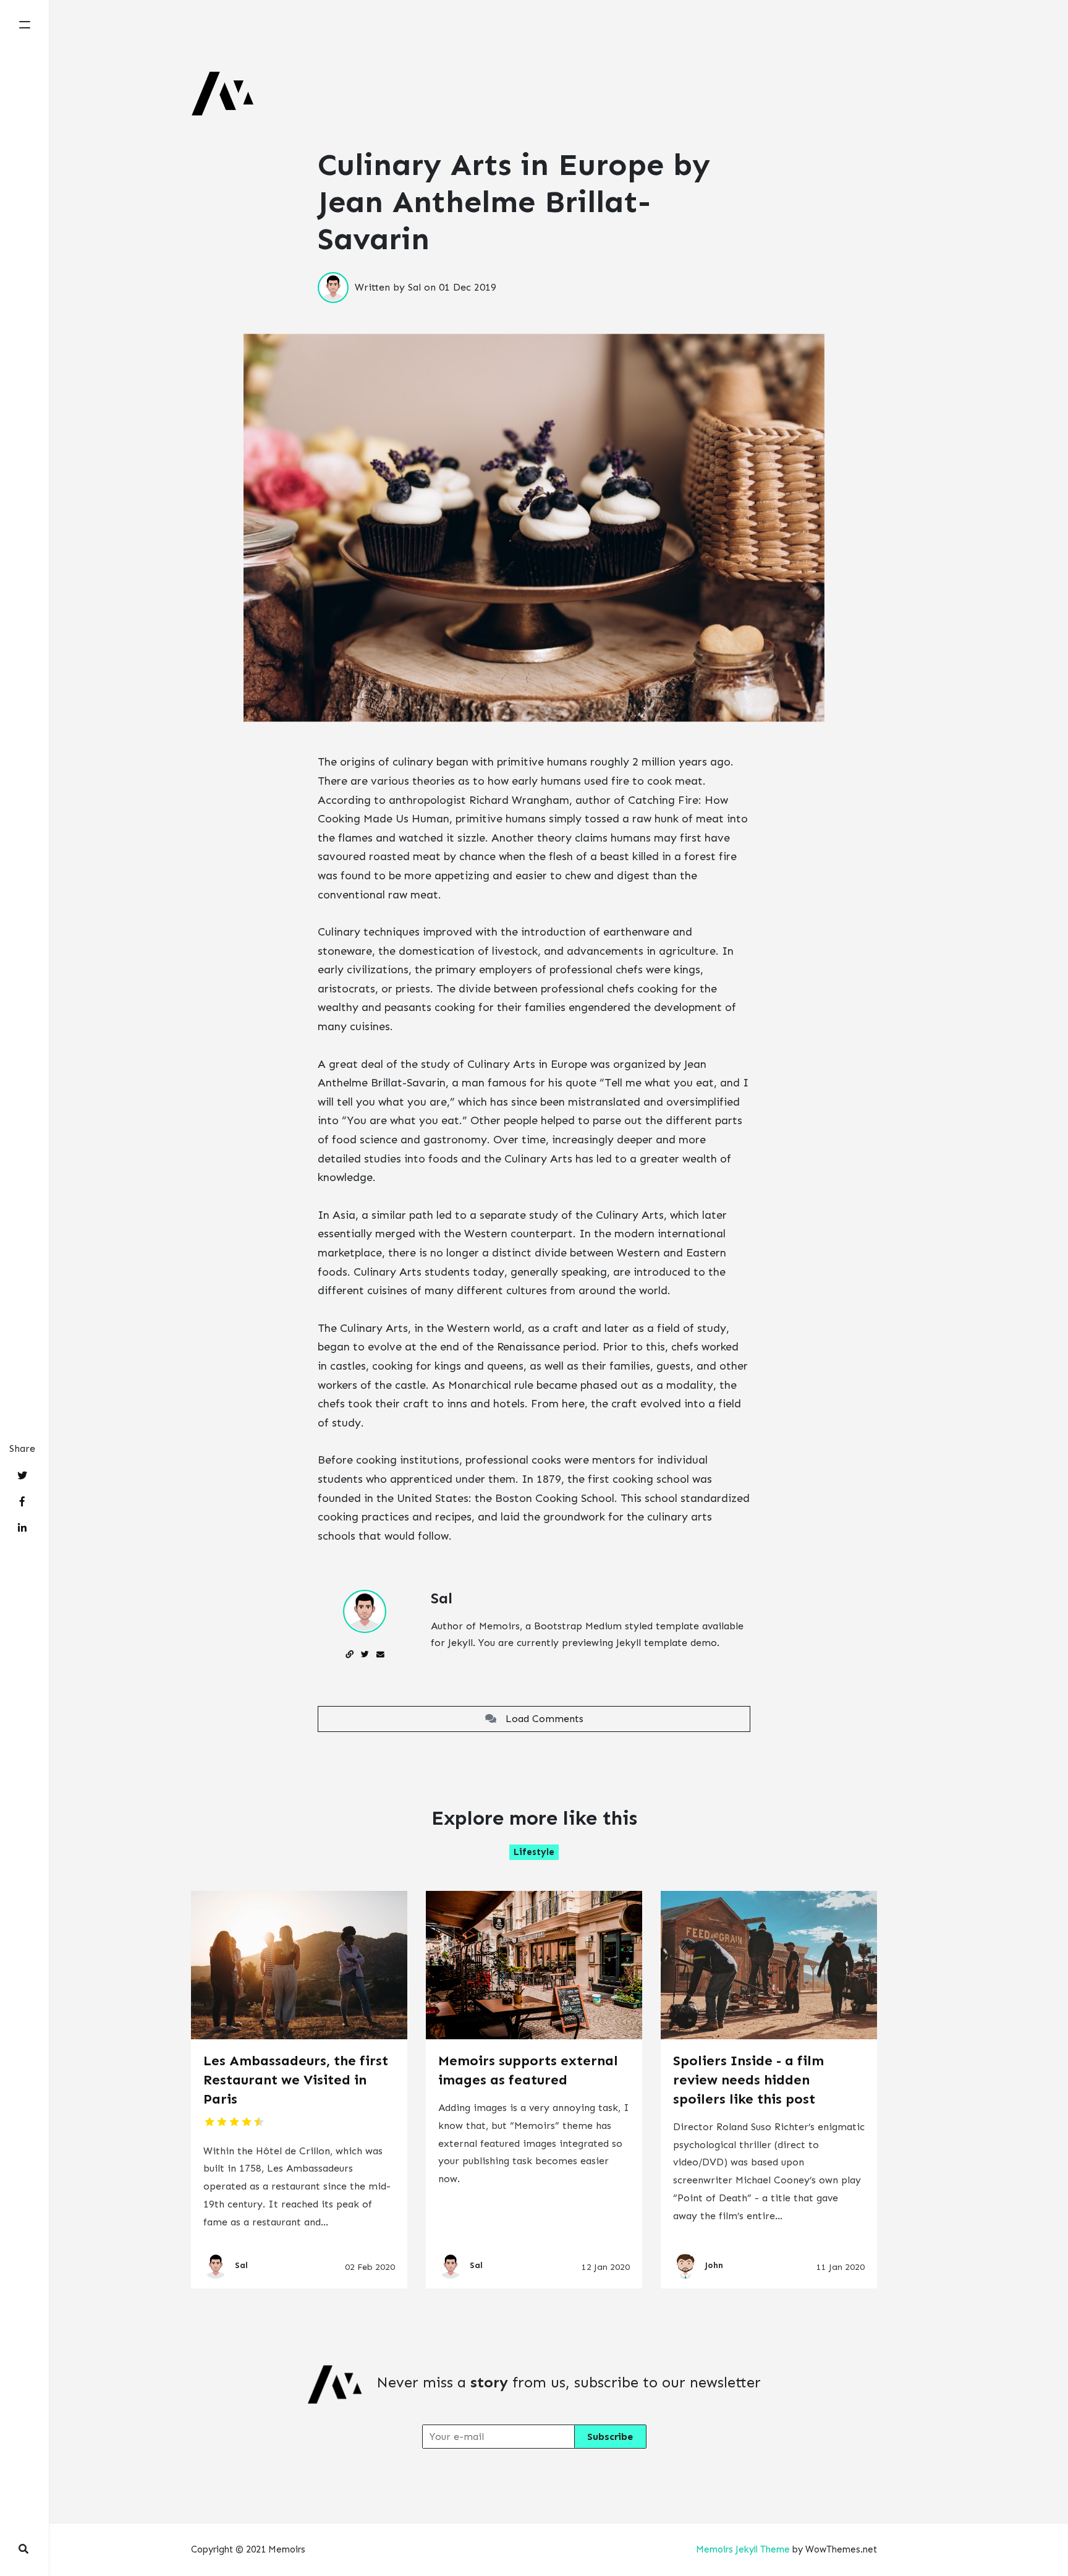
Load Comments (540, 1719)
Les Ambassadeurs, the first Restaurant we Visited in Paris (296, 2080)
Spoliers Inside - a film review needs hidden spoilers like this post (748, 2080)
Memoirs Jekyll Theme (743, 2549)
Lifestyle (534, 1852)
